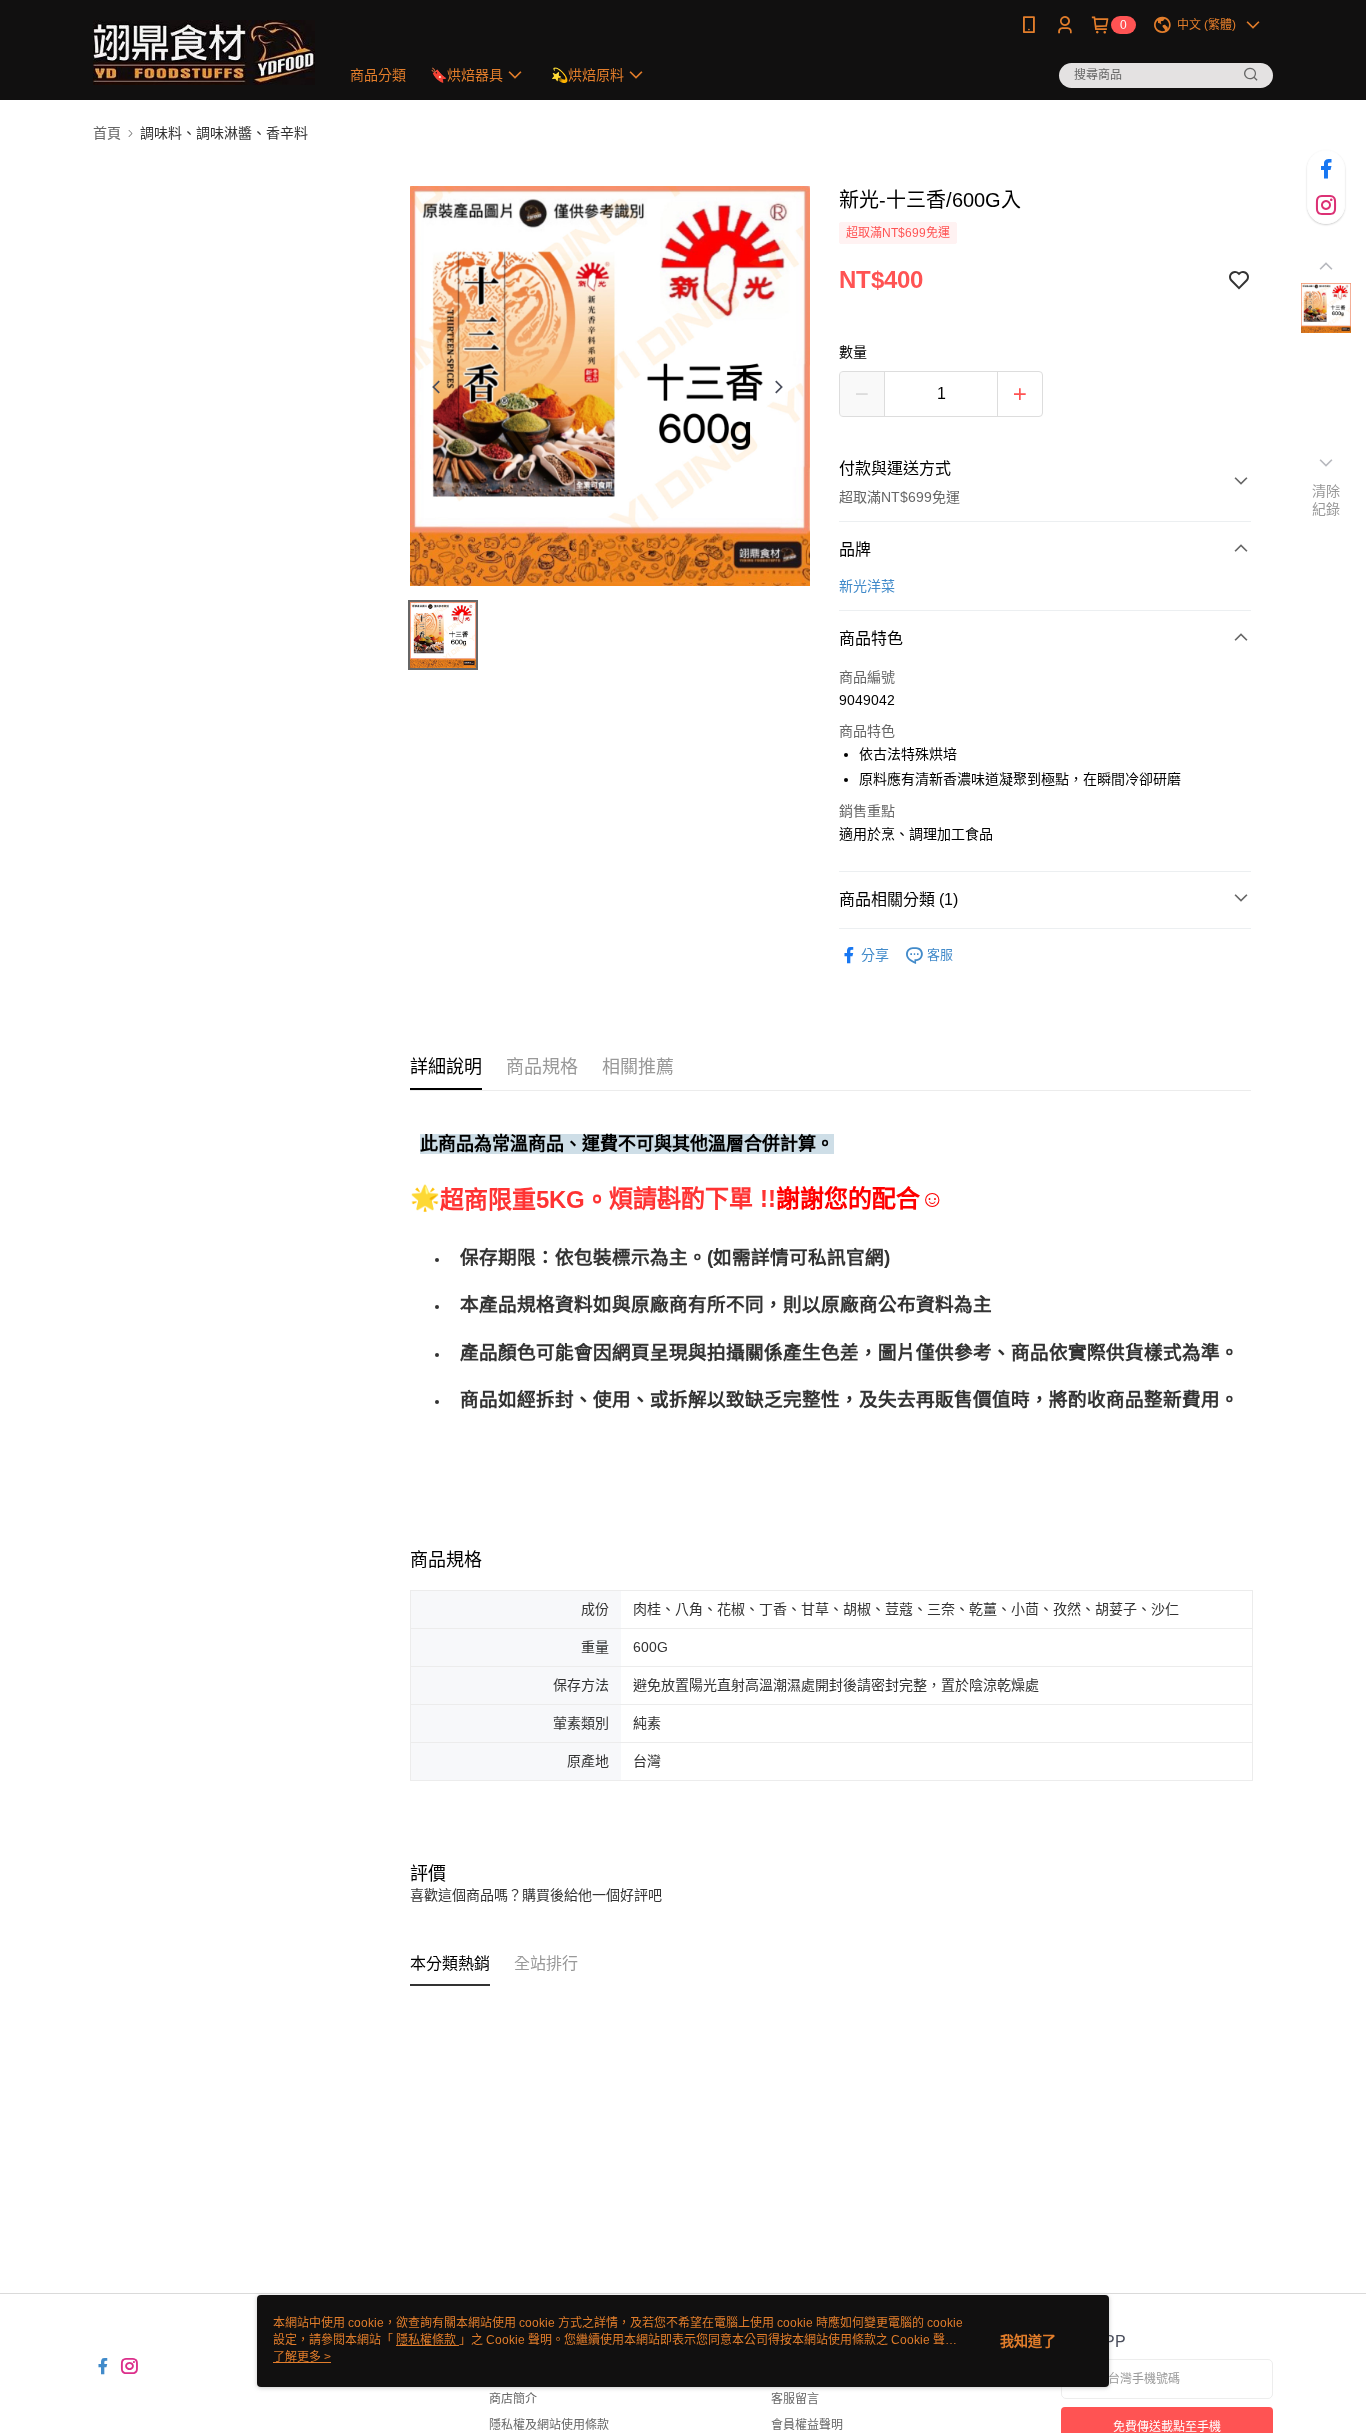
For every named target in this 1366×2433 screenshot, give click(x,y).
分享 (875, 955)
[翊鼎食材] (204, 52)
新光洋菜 (867, 586)
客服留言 (795, 2399)
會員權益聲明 (807, 2425)
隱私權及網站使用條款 (549, 2425)
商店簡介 (513, 2399)
